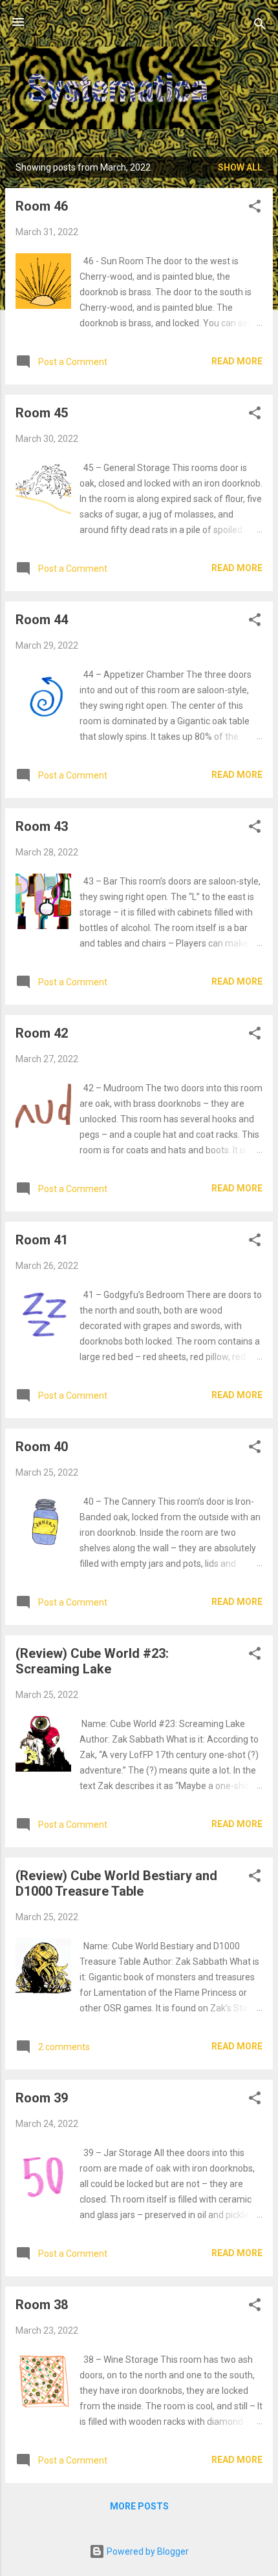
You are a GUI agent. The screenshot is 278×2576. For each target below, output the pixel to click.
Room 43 (42, 826)
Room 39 (42, 2098)
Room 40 (42, 1447)
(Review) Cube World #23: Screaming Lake (92, 1661)
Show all (240, 167)
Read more (237, 361)
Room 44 (42, 620)
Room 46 (42, 206)
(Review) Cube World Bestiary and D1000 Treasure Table (116, 1883)
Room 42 (42, 1033)
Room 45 (42, 413)
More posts (139, 2506)
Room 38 (42, 2305)
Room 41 (42, 1240)
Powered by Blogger (147, 2551)
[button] (255, 208)
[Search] (260, 26)
